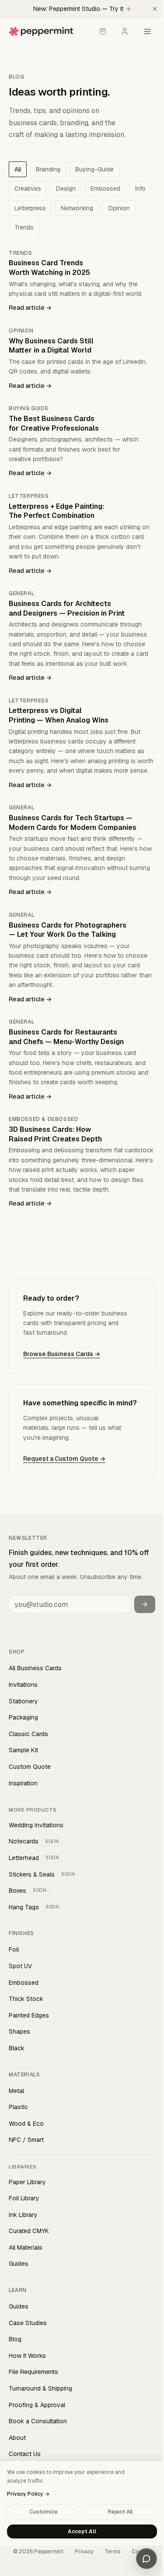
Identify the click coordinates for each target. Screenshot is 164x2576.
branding (48, 169)
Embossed (24, 1983)
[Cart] (103, 31)
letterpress (30, 208)
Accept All (82, 2531)
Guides (19, 2264)
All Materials (26, 2247)
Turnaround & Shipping (40, 2388)
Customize (44, 2512)
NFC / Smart (26, 2140)
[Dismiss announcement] (155, 9)
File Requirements (33, 2372)
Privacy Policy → (28, 2494)
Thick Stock (26, 1999)
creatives (28, 188)
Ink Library (23, 2215)
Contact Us (25, 2454)
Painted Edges (29, 2015)
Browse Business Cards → (62, 1354)
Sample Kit (23, 1750)
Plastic (18, 2107)
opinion (119, 208)
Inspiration (23, 1783)
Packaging (23, 1717)
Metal (16, 2091)
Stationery (23, 1701)
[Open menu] (147, 31)
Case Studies (28, 2323)
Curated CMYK (29, 2231)
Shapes (19, 2031)
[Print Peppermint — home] (41, 31)
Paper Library (27, 2182)
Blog (15, 2339)
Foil (14, 1949)
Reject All (120, 2512)
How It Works (27, 2356)
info (140, 188)
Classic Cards (28, 1734)
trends (24, 227)
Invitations (23, 1685)
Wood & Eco (26, 2124)
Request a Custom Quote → (64, 1459)
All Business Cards (35, 1668)
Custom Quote (30, 1767)
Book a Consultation (38, 2421)
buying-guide (94, 169)
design (66, 188)
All (18, 169)
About (17, 2438)
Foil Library (24, 2198)
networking (77, 208)
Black (17, 2048)
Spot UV (20, 1966)
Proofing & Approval (37, 2405)
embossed (105, 188)
